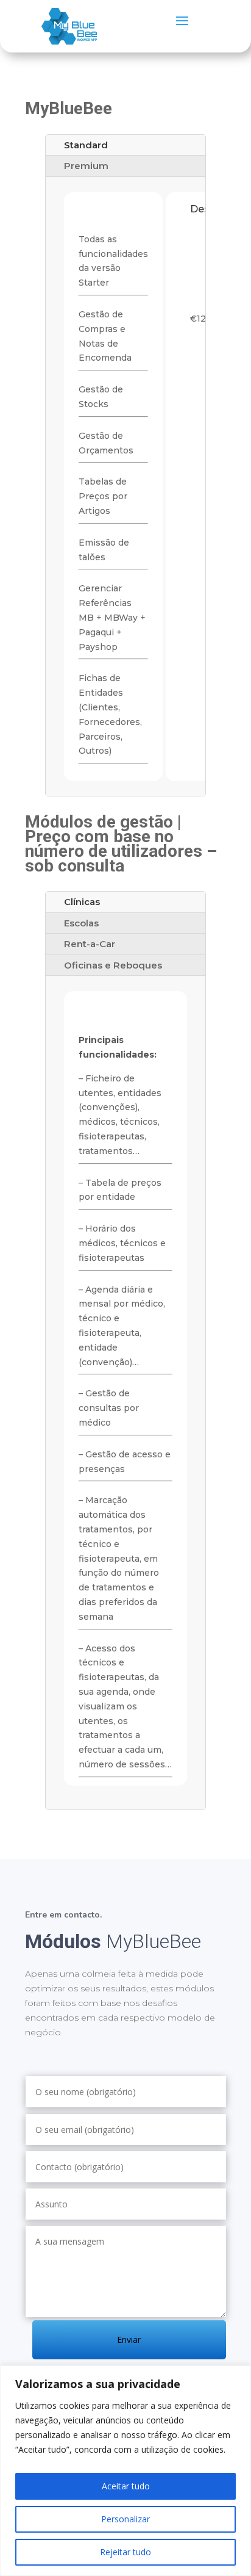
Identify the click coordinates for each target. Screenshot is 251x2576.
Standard (86, 145)
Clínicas (82, 902)
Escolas (81, 923)
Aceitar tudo (126, 2486)
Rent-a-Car (90, 944)
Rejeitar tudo (125, 2552)
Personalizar (125, 2519)
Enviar (129, 2340)
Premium (86, 166)
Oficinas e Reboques (113, 965)
